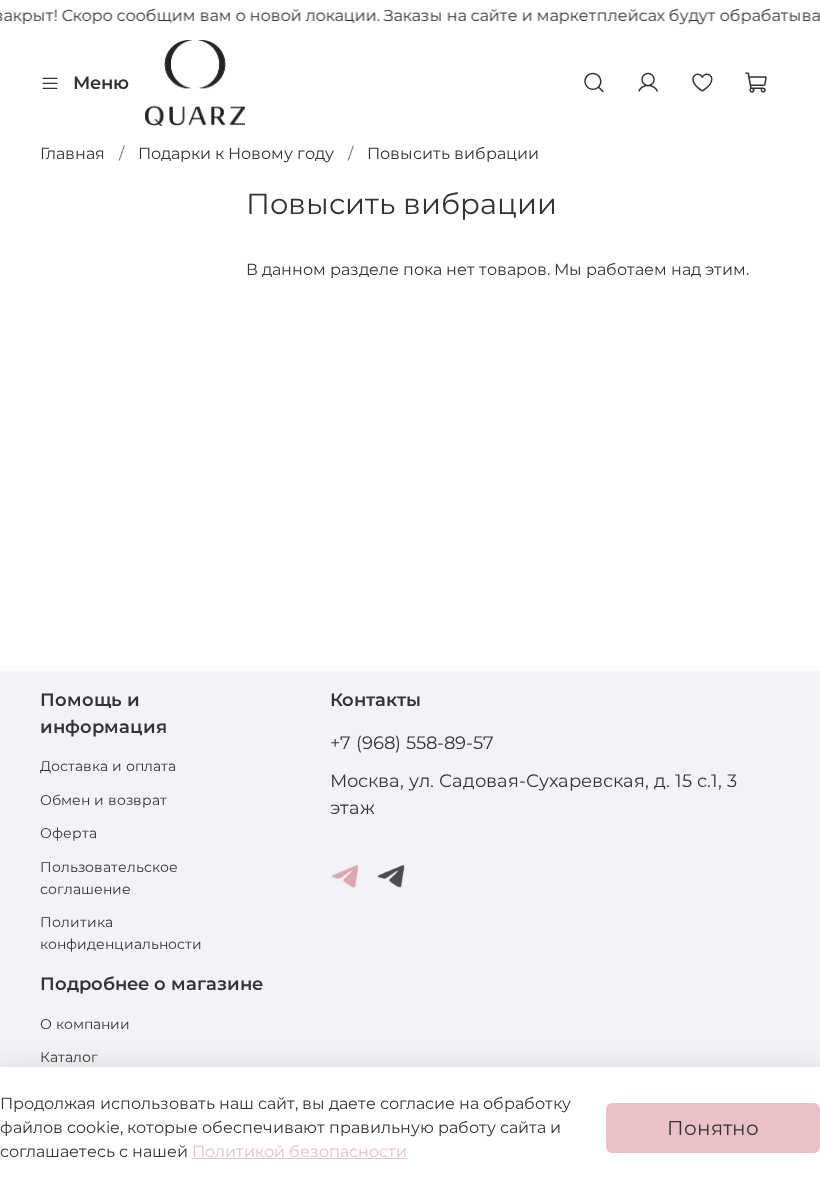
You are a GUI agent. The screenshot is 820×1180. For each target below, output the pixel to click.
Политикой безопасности (299, 1151)
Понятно (713, 1128)
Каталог (69, 1057)
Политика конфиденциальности (121, 933)
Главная (72, 153)
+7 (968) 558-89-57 (412, 742)
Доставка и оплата (108, 766)
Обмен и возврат (103, 800)
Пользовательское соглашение (109, 878)
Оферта (68, 833)
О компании (85, 1024)
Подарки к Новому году (236, 153)
